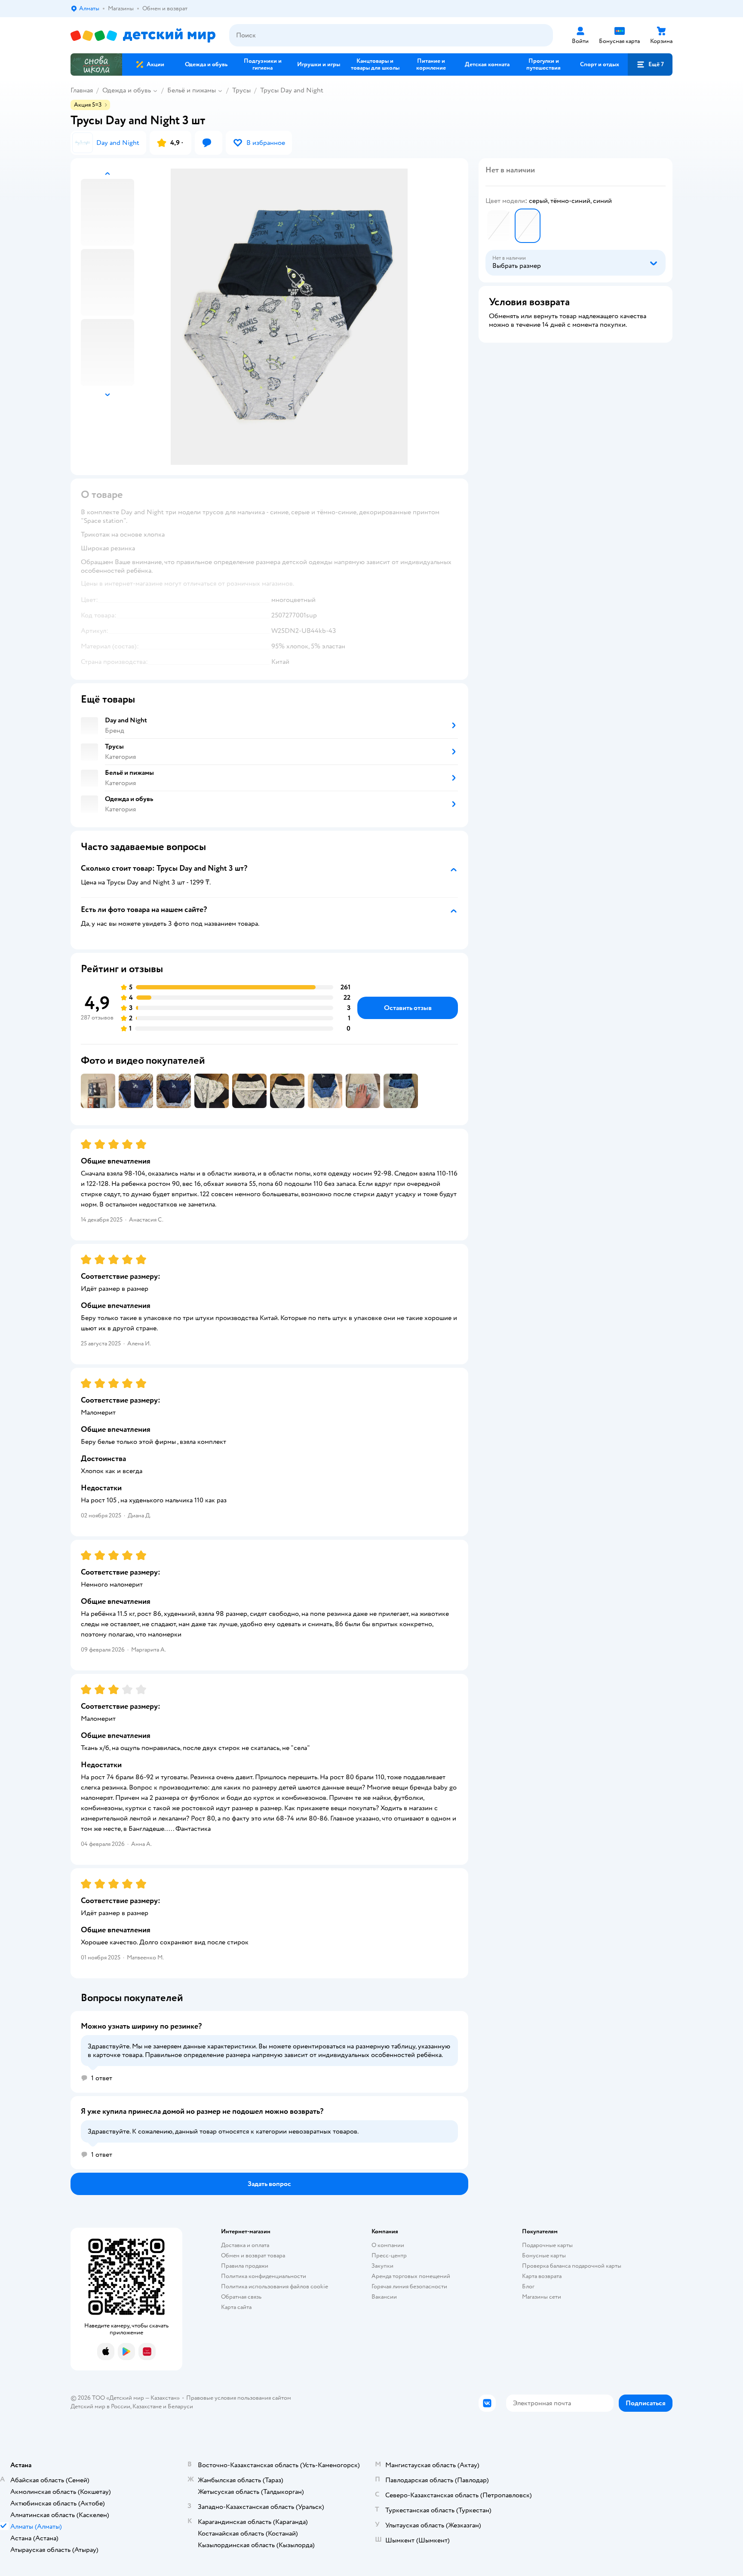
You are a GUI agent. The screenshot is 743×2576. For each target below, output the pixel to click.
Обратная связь (241, 2297)
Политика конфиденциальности (264, 2276)
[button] (650, 64)
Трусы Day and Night (292, 90)
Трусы (241, 90)
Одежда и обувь (127, 90)
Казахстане (147, 2406)
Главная (82, 90)
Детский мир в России (100, 2406)
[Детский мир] (143, 35)
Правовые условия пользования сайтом (239, 2398)
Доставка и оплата (245, 2245)
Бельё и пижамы (192, 90)
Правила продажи (245, 2266)
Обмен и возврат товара (253, 2255)
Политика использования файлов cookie (275, 2286)
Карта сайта (236, 2307)
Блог (528, 2286)
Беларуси (180, 2406)
